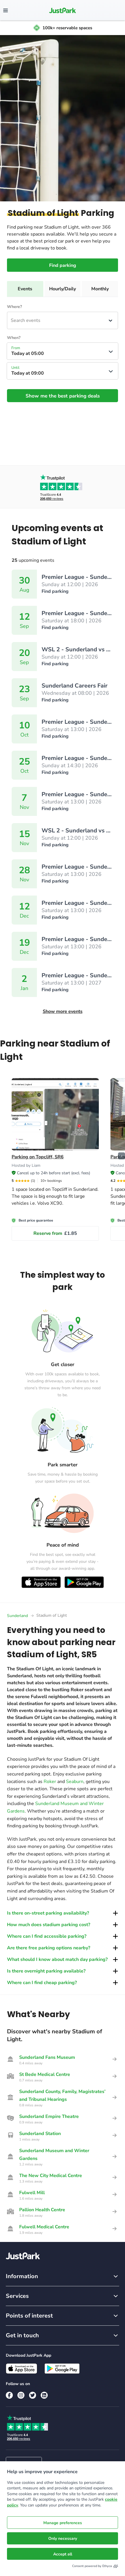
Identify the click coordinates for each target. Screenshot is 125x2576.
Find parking (63, 265)
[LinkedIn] (44, 2395)
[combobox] (11, 320)
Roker (50, 1782)
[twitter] (33, 2395)
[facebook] (9, 2395)
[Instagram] (21, 2395)
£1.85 (55, 1233)
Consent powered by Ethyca (92, 2566)
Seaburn (75, 1782)
